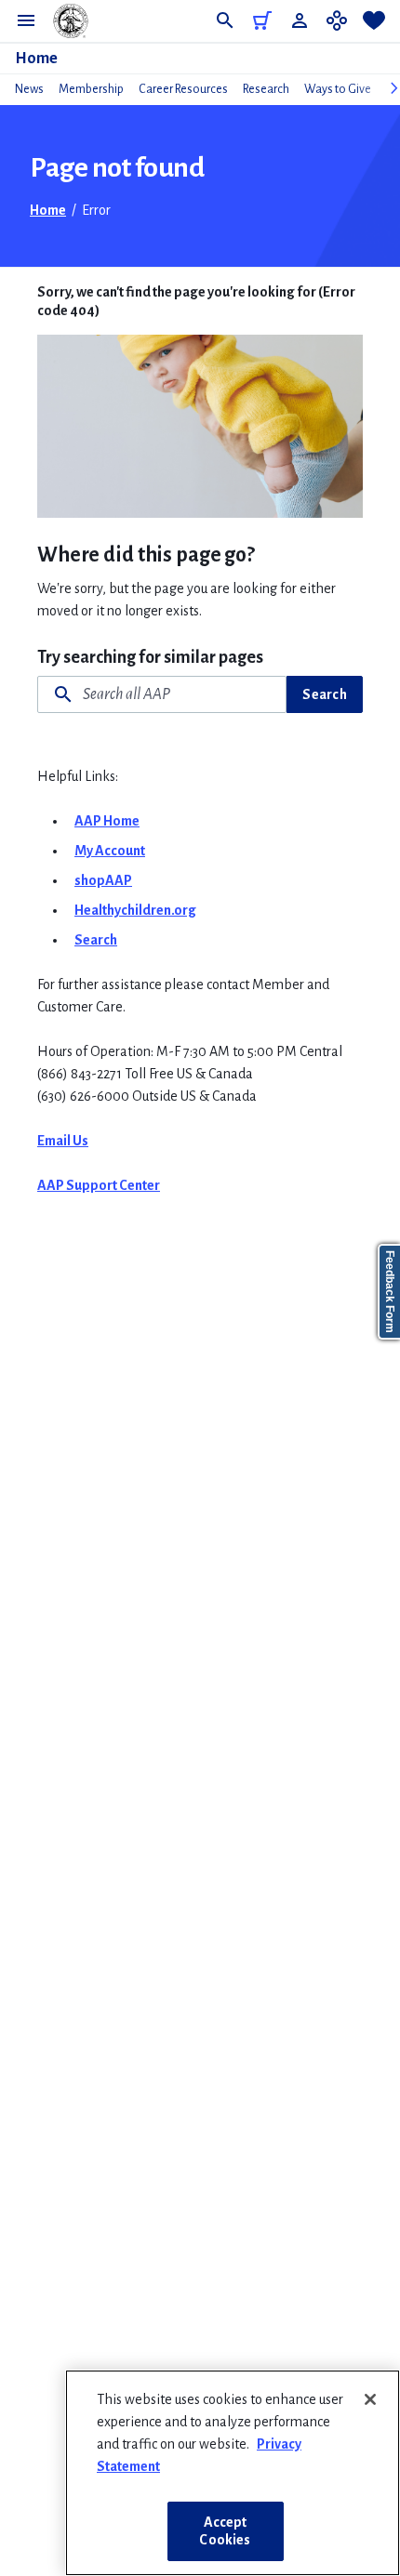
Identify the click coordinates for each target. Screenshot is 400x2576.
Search (325, 694)
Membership (91, 89)
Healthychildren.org (135, 910)
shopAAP (103, 880)
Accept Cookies (225, 2531)
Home (36, 59)
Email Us (63, 1141)
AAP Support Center (99, 1185)
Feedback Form (390, 1292)
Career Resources (183, 89)
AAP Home (107, 821)
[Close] (370, 2399)
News (29, 89)
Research (266, 89)
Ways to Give (338, 89)
